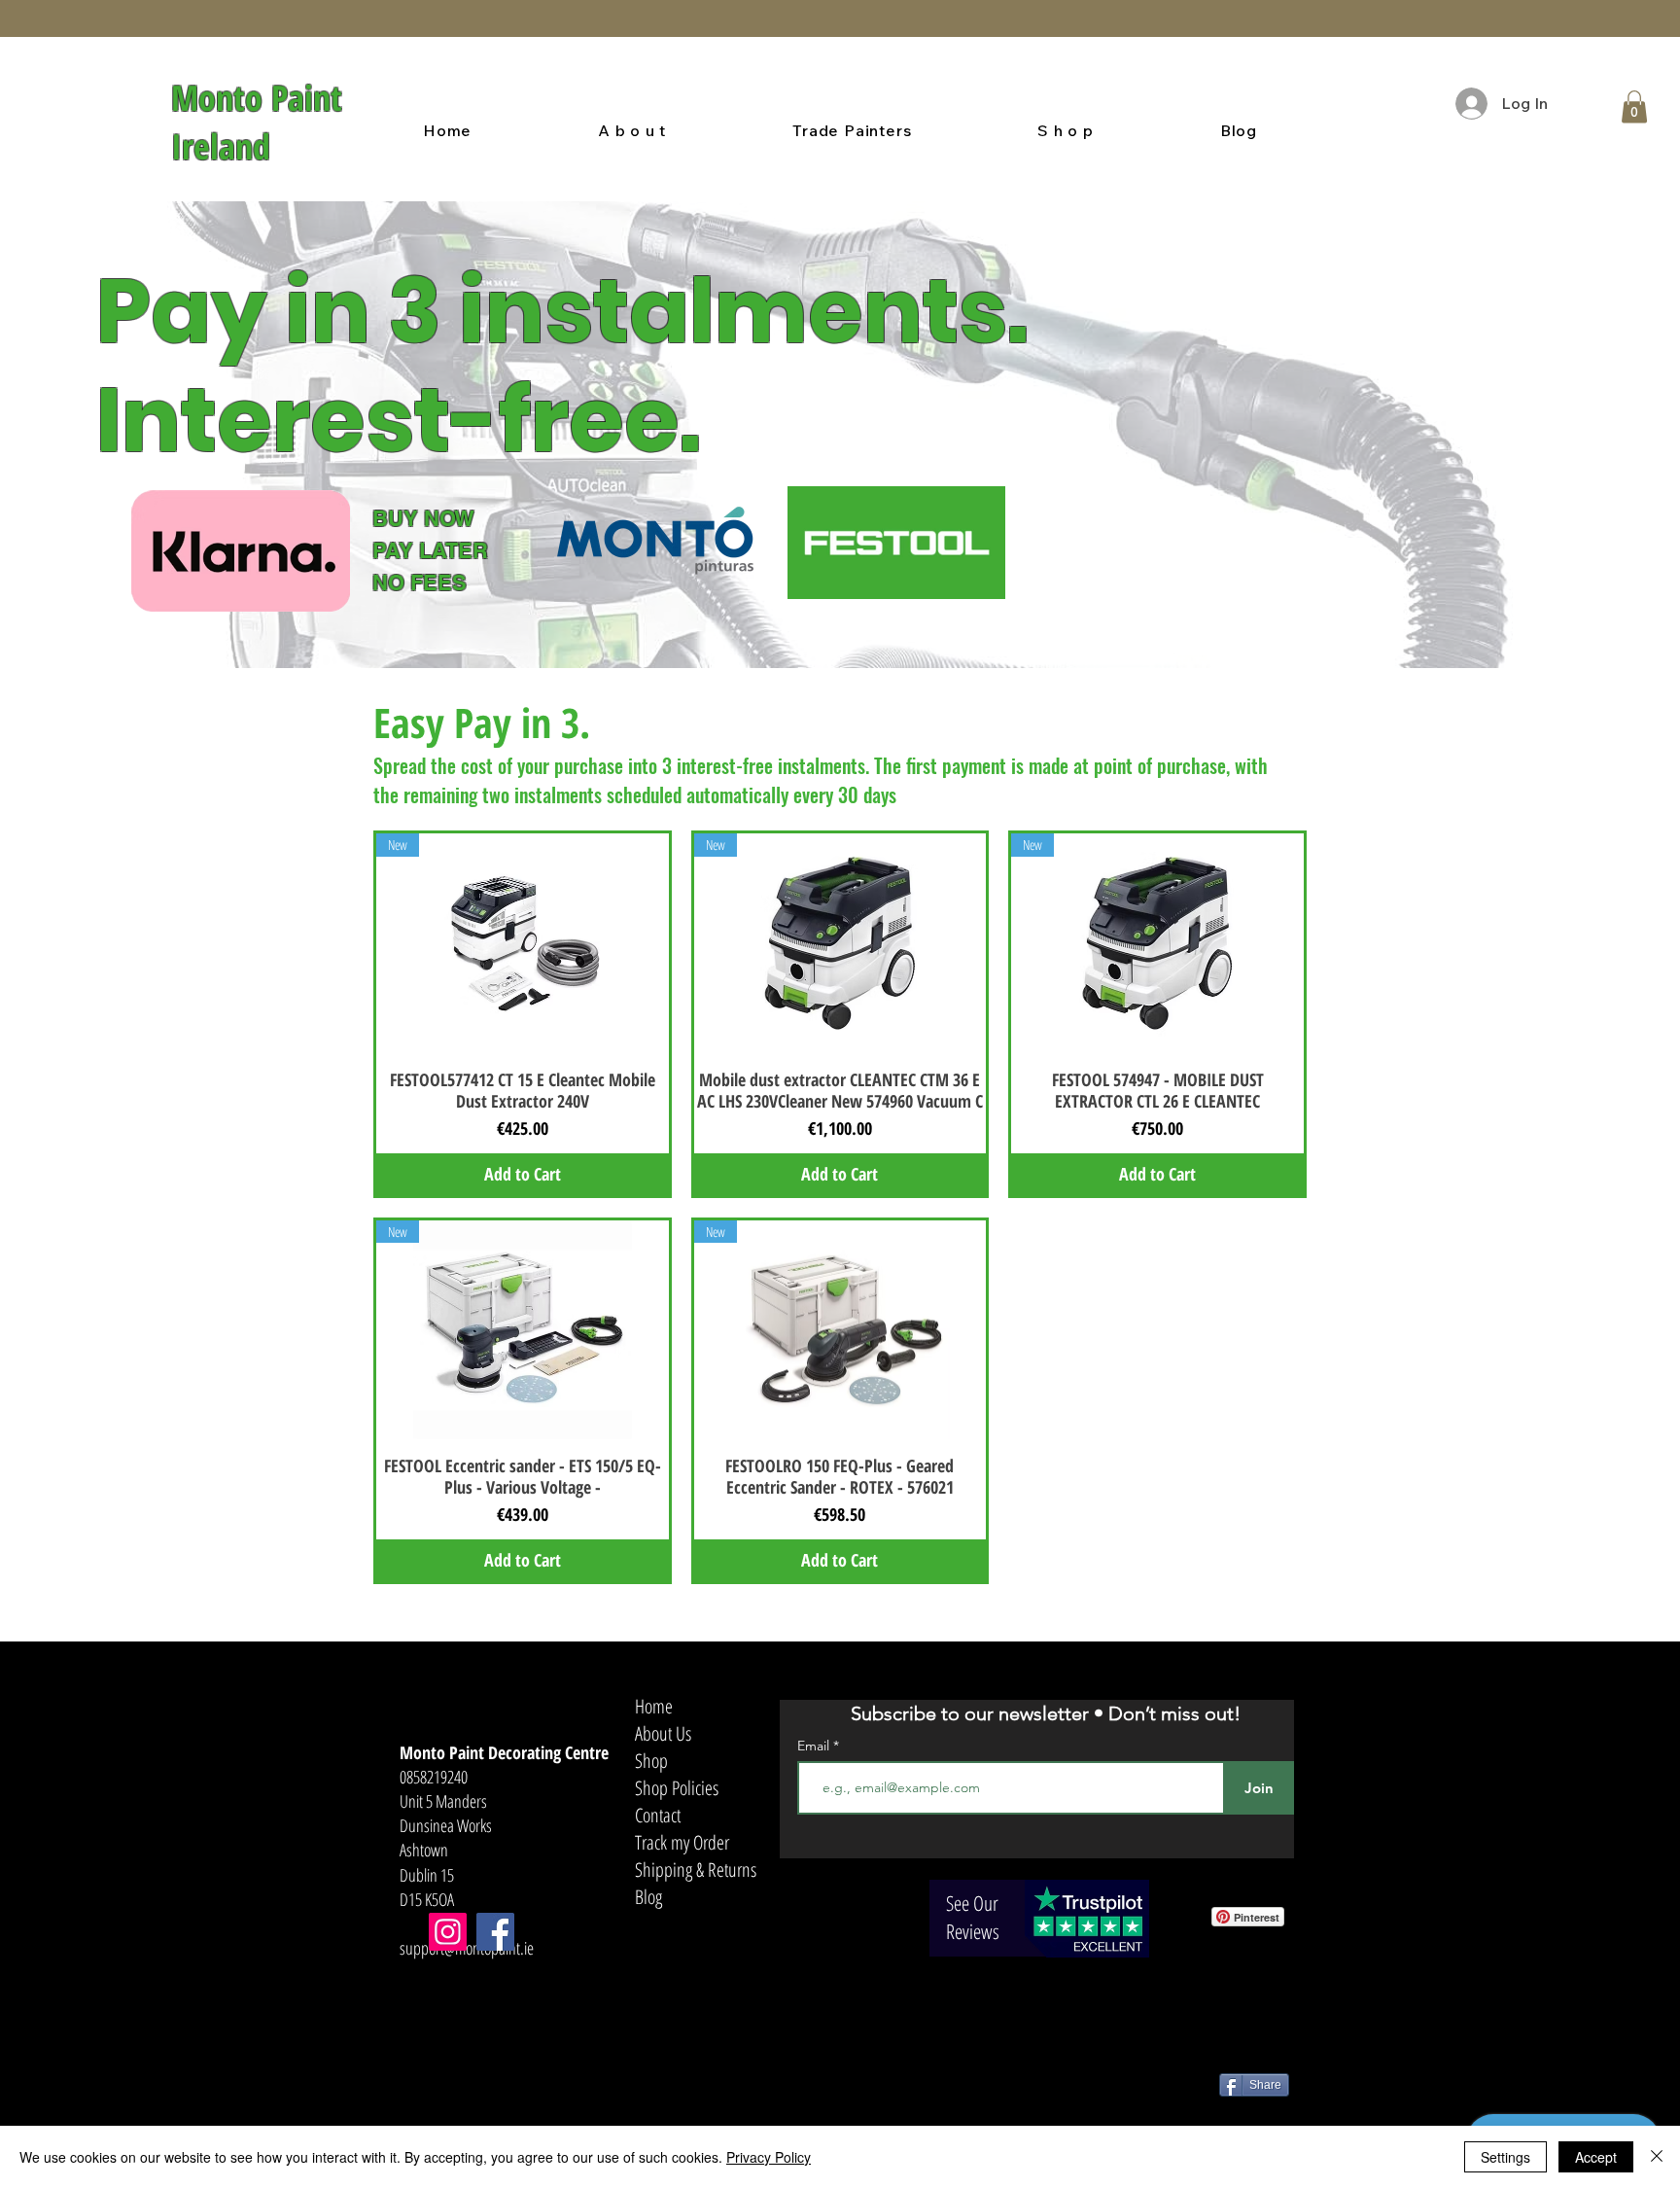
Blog (648, 1897)
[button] (1634, 106)
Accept (1596, 2157)
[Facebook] (495, 1932)
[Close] (1657, 2157)
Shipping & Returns (696, 1870)
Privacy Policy (769, 2157)
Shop (651, 1761)
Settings (1505, 2157)
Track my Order (682, 1842)
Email (815, 1746)
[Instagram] (448, 1932)
